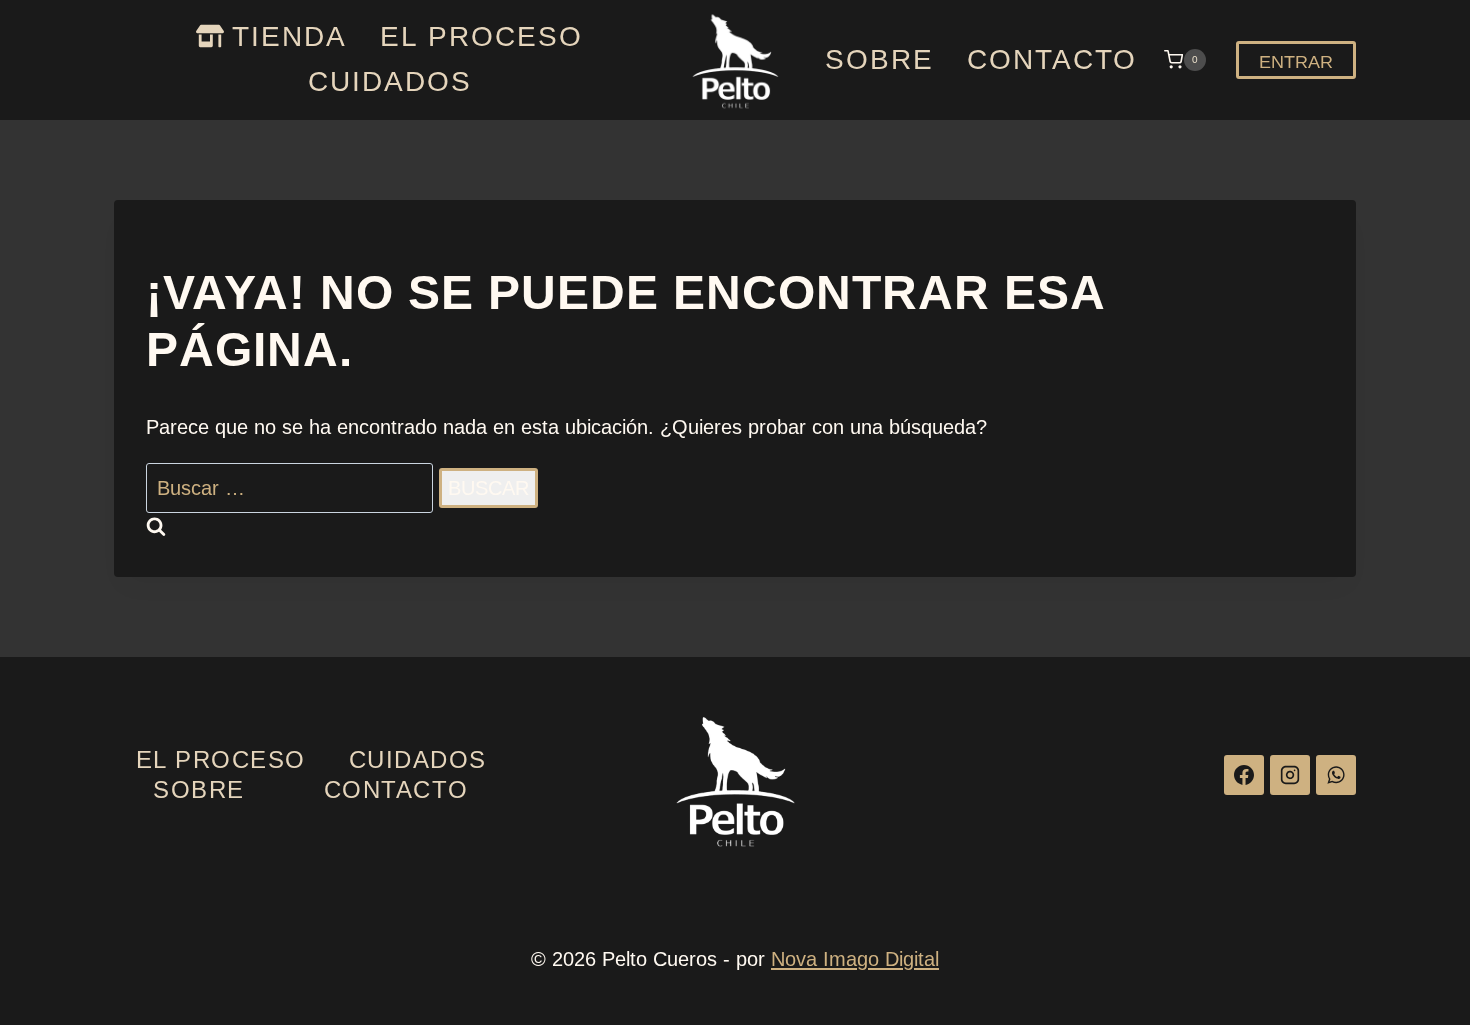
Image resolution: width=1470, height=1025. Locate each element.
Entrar (1296, 62)
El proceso (481, 36)
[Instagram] (1290, 775)
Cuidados (390, 81)
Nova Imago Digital (855, 959)
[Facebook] (1244, 775)
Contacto (1052, 59)
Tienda (289, 36)
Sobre (879, 59)
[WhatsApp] (1336, 775)
